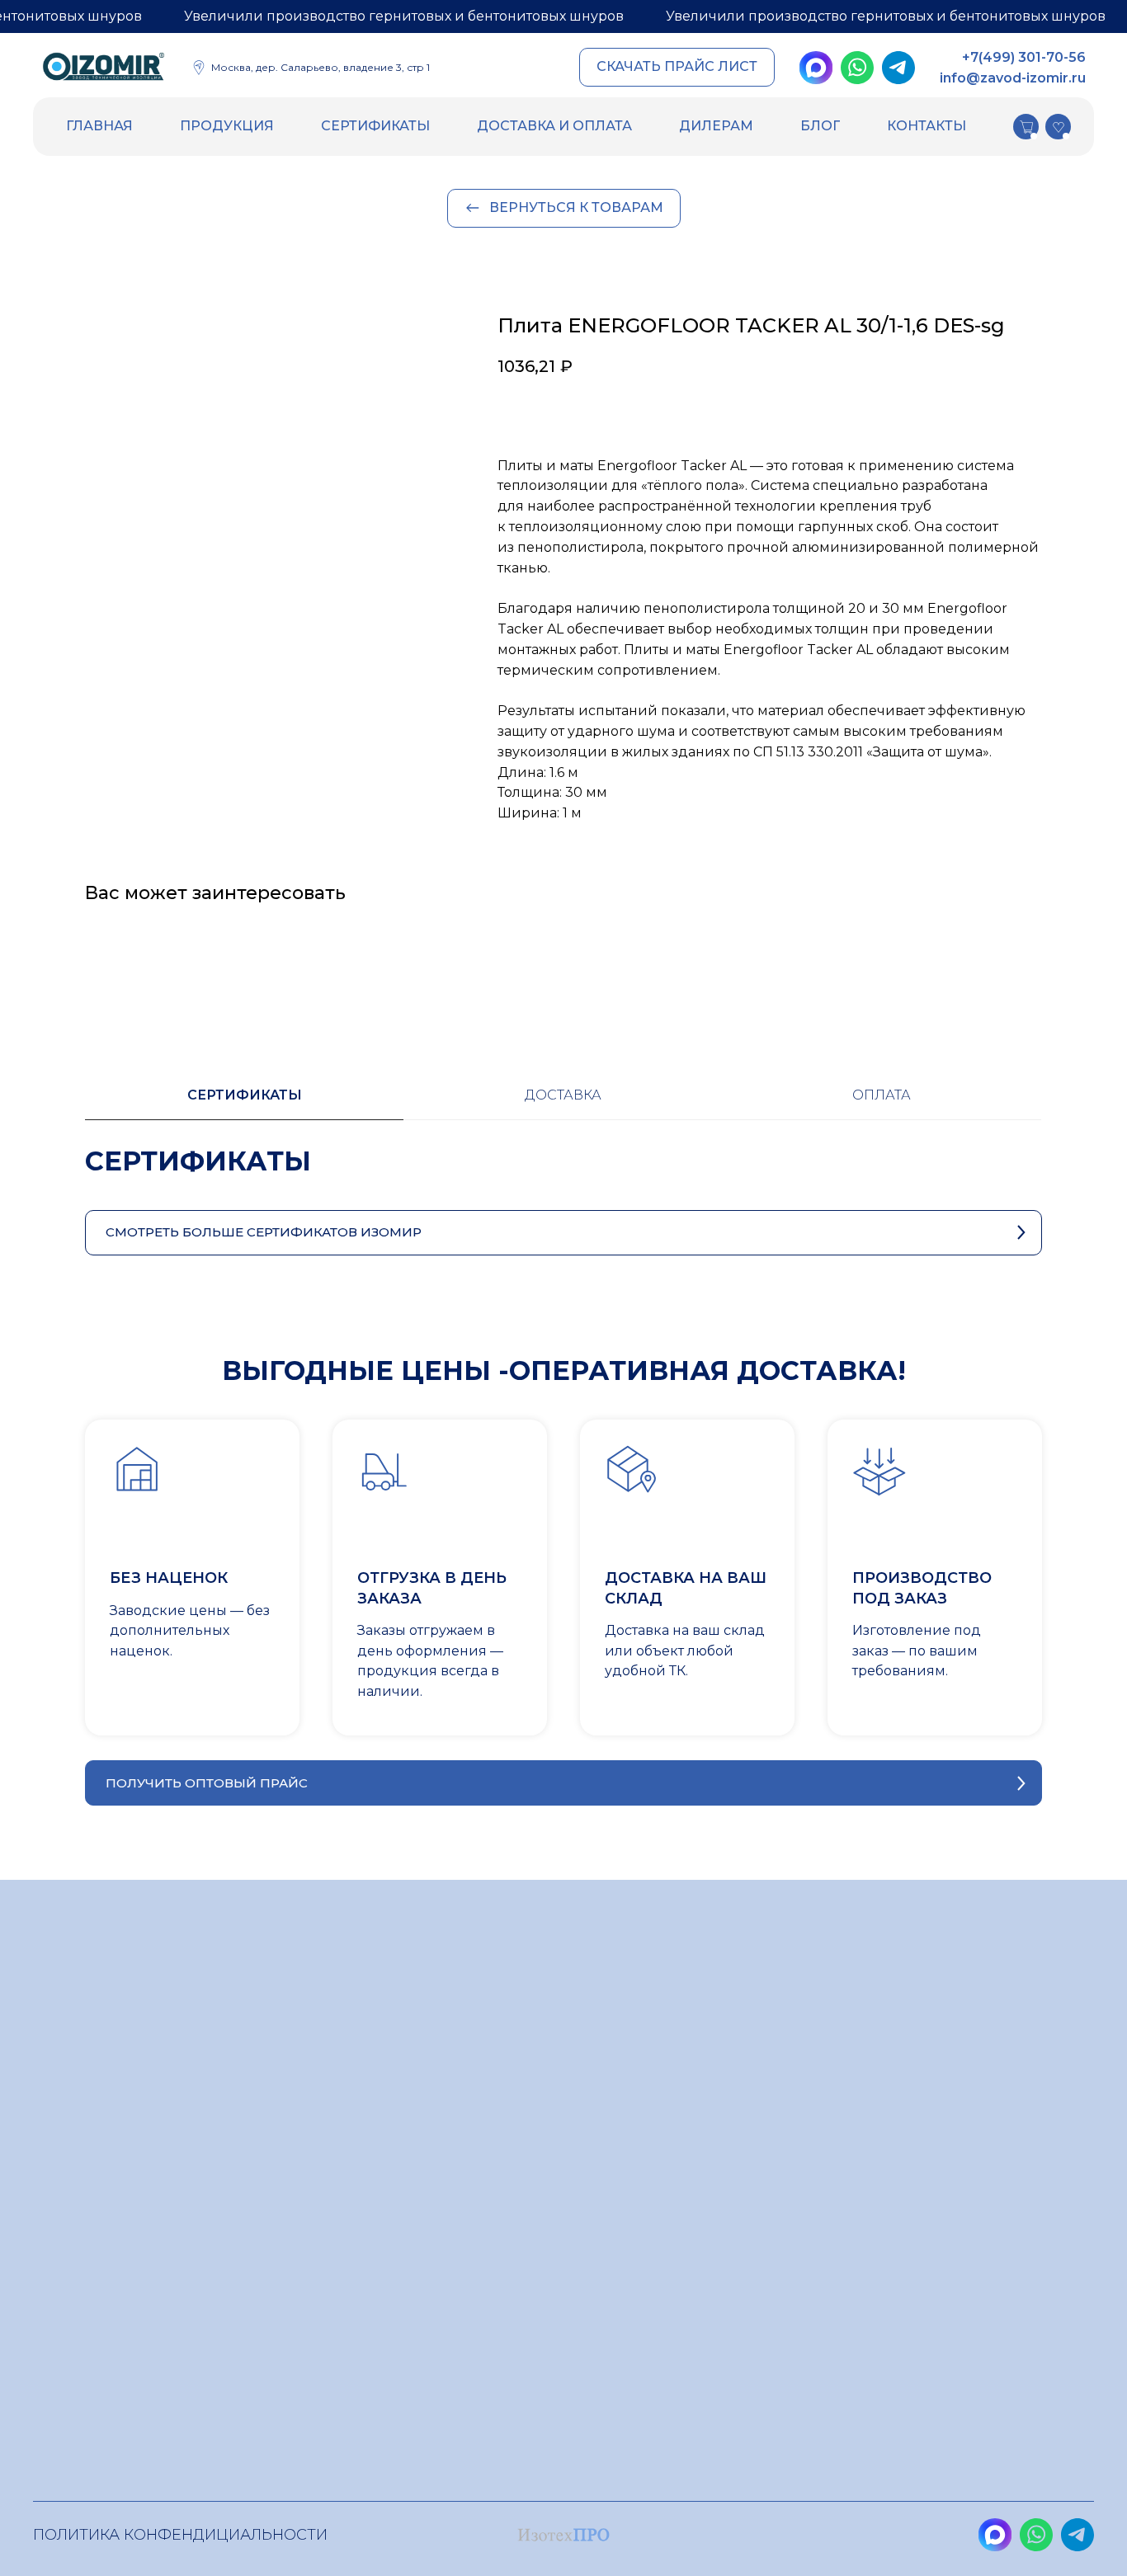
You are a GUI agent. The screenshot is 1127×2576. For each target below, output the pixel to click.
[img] (104, 69)
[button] (677, 67)
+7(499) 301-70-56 (1024, 57)
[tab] (244, 1103)
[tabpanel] (563, 1177)
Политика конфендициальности (180, 2535)
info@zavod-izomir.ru (1013, 78)
